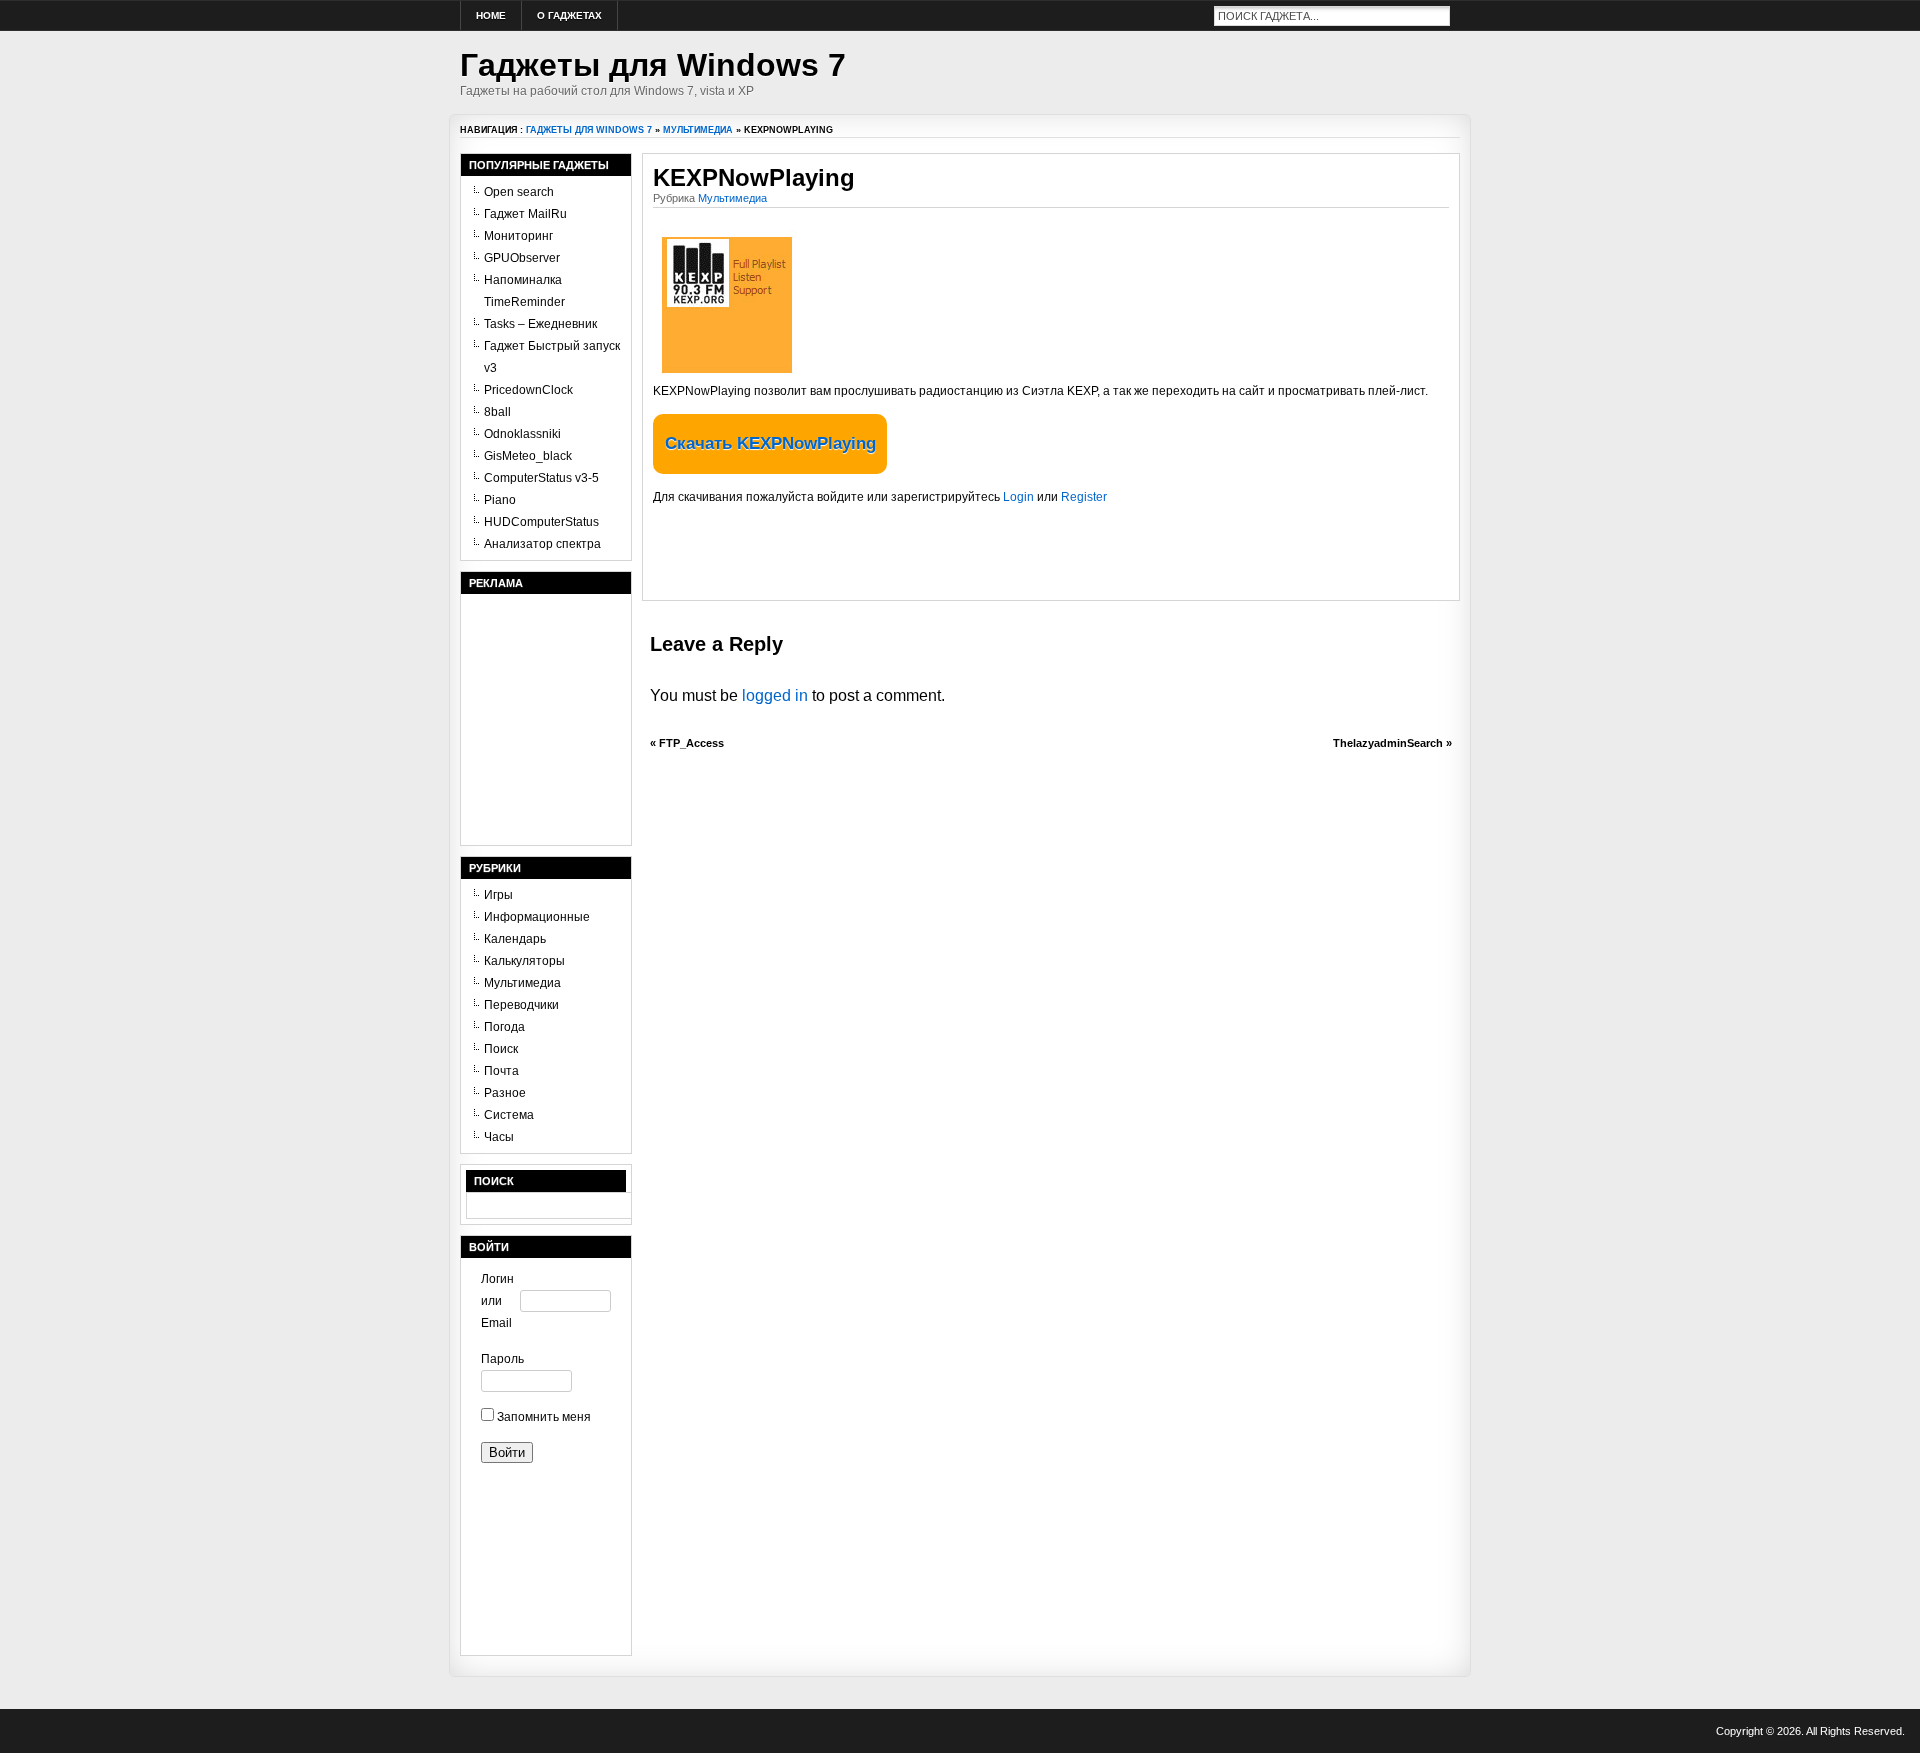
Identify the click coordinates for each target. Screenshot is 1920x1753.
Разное (505, 1093)
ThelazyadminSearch (1388, 743)
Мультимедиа (698, 130)
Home (491, 15)
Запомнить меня (542, 1417)
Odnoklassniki (522, 434)
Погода (504, 1027)
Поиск (501, 1049)
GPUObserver (522, 258)
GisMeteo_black (528, 456)
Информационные (537, 917)
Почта (501, 1071)
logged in (775, 695)
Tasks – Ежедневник (540, 324)
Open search (519, 192)
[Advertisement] (887, 560)
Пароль (500, 1359)
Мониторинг (518, 236)
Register (1084, 497)
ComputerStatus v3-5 (541, 478)
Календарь (515, 939)
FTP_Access (691, 743)
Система (509, 1115)
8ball (497, 412)
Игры (498, 895)
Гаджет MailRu (525, 214)
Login (1018, 497)
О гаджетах (569, 15)
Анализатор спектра (542, 544)
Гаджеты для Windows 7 (653, 65)
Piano (500, 500)
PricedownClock (528, 390)
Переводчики (521, 1005)
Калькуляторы (524, 961)
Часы (499, 1137)
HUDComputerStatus (541, 522)
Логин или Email (497, 1301)
